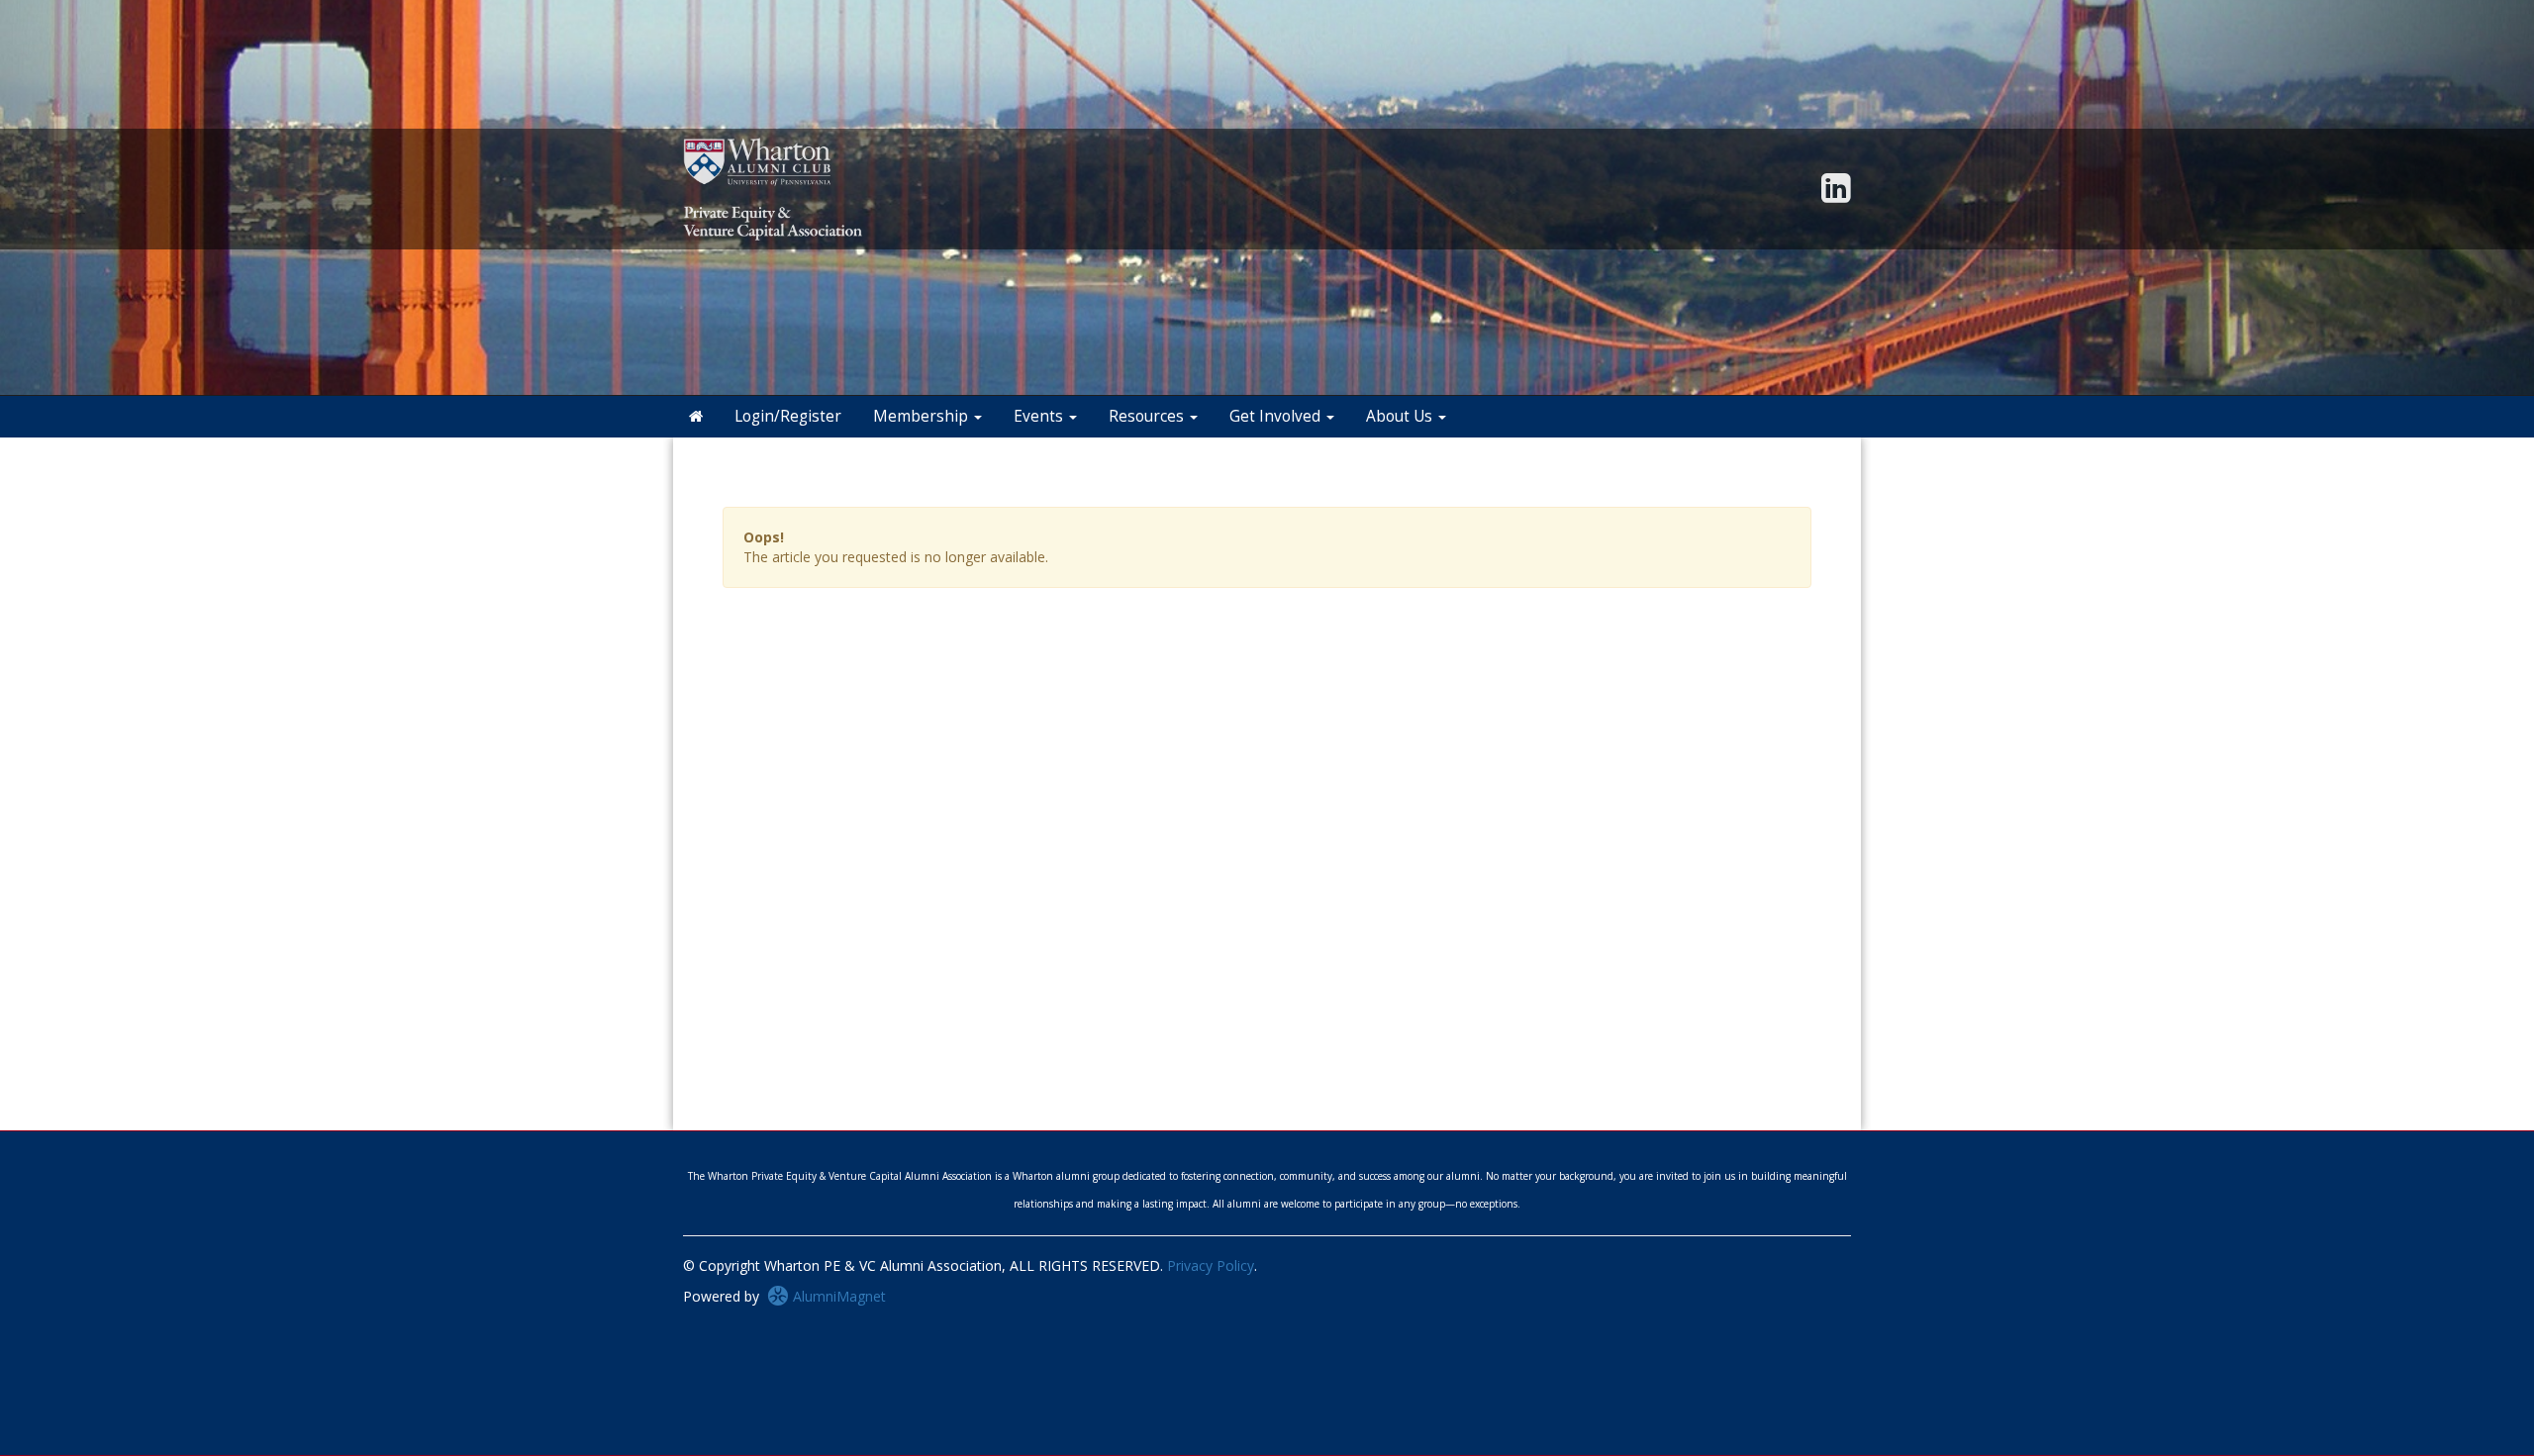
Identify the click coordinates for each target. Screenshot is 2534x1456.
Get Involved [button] (1277, 416)
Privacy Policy (1211, 1265)
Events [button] (1040, 416)
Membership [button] (923, 416)
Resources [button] (1148, 416)
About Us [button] (1401, 416)
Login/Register (788, 416)
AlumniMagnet (837, 1296)
